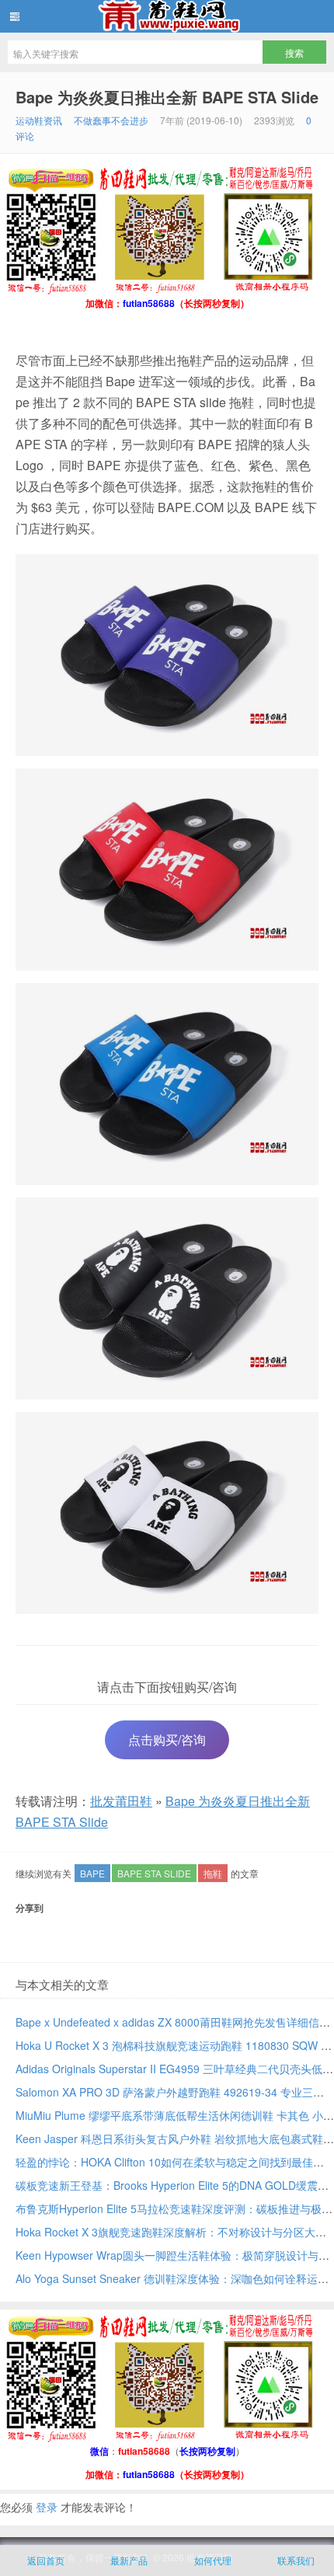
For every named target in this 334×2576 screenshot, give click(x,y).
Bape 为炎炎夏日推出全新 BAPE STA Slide (167, 97)
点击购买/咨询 (167, 1739)
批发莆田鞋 (167, 16)
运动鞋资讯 (39, 120)
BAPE (92, 1873)
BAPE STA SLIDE (154, 1873)
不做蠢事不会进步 (111, 120)
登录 (47, 2507)
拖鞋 (213, 1873)
